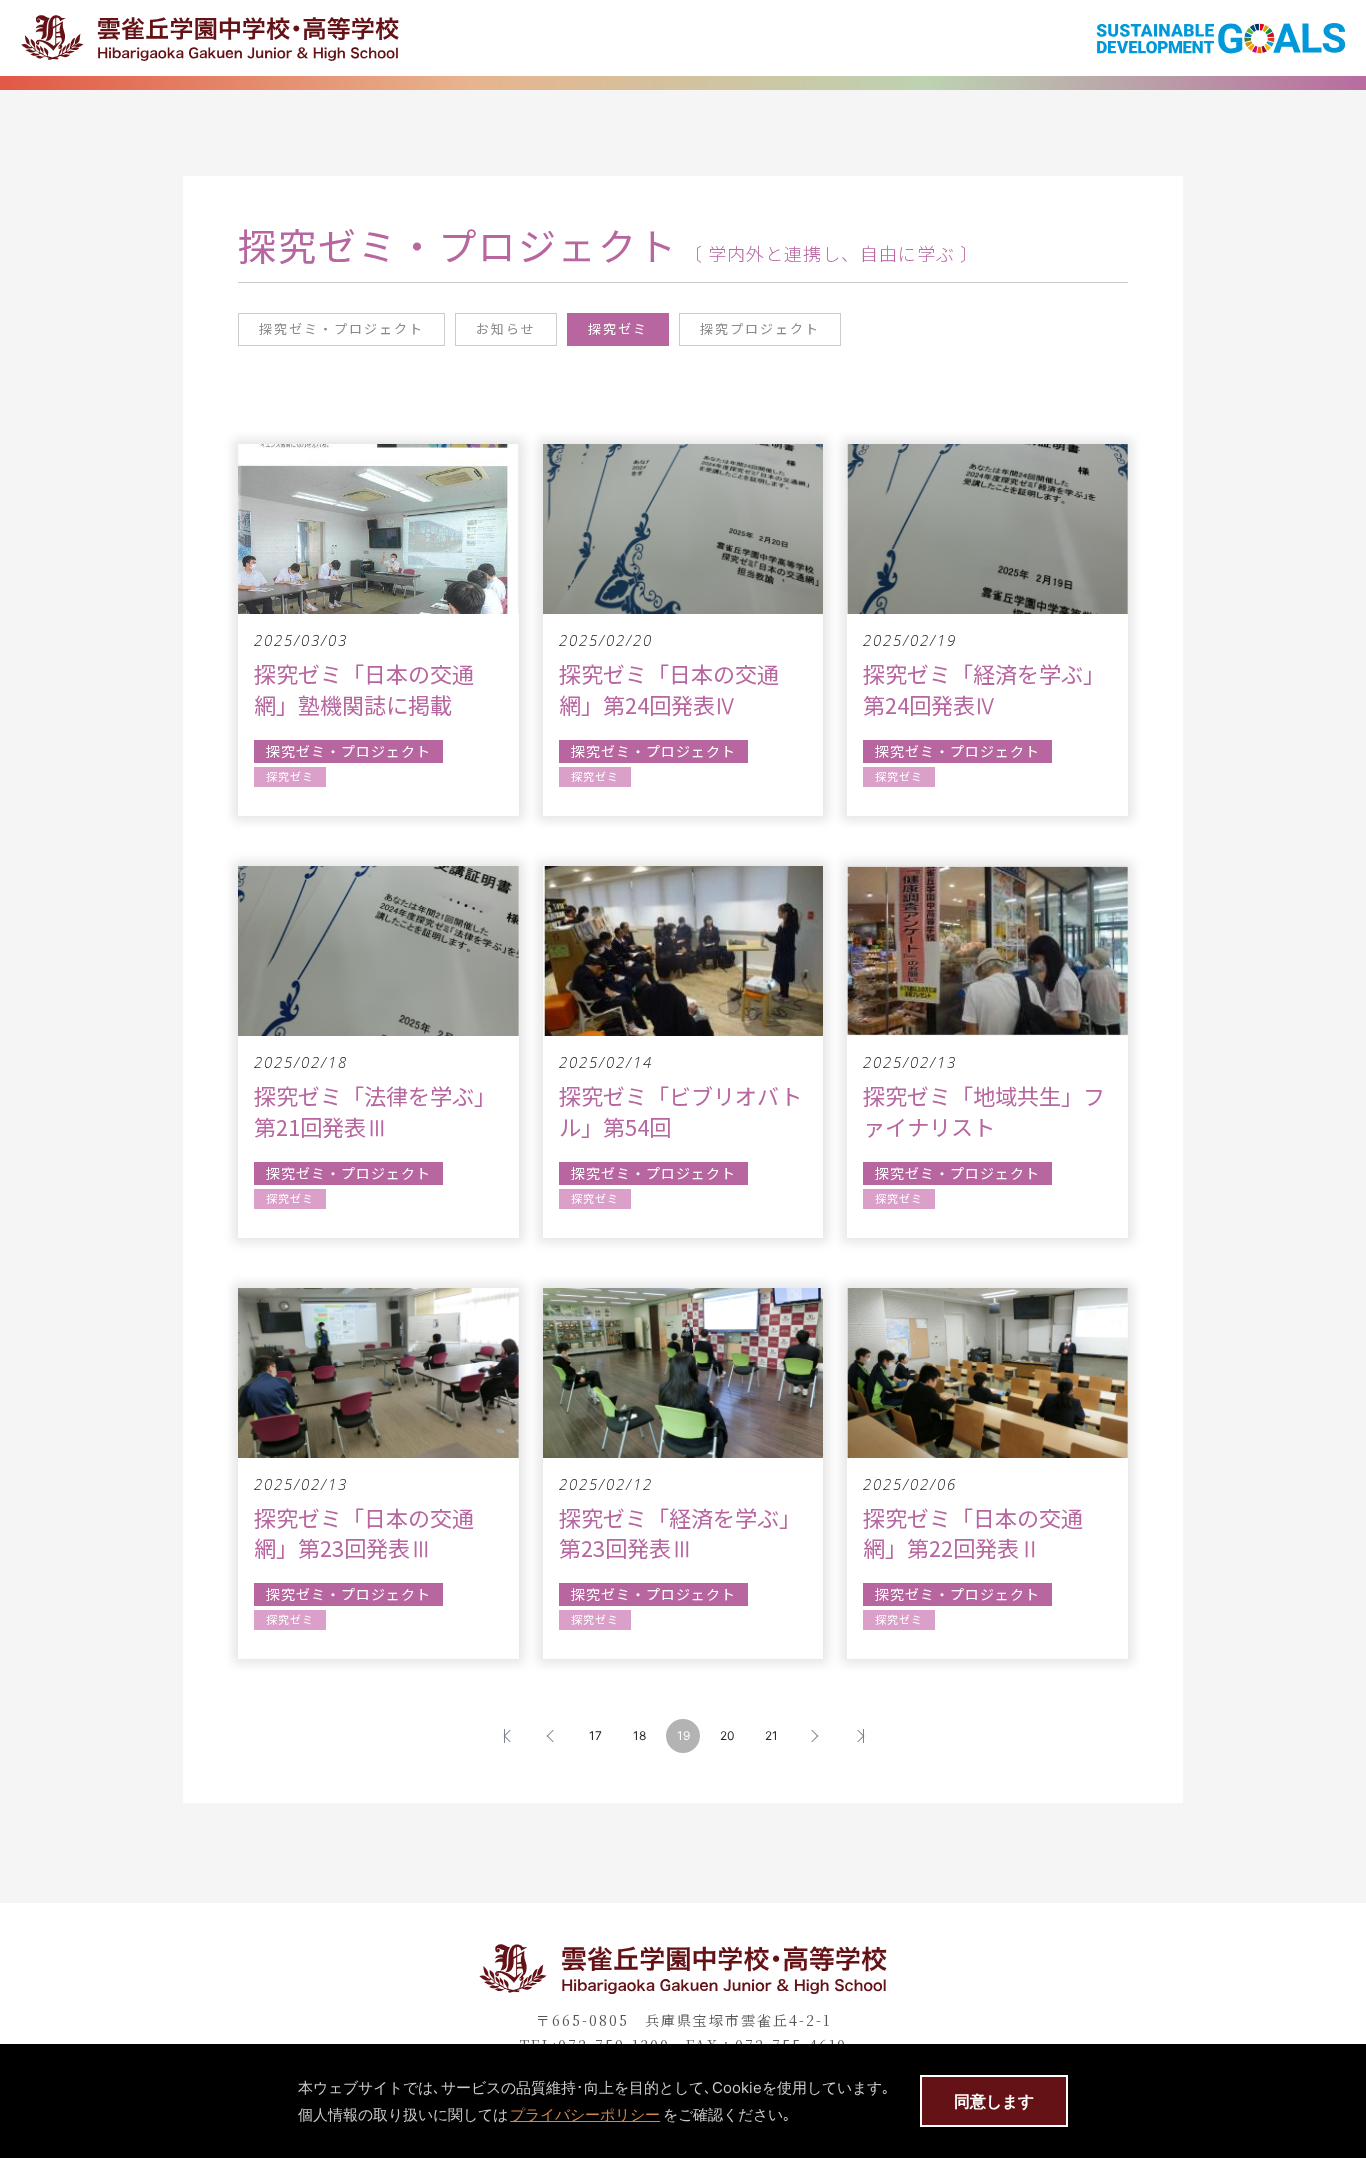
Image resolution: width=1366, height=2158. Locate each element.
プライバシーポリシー (585, 2114)
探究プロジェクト (760, 328)
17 (595, 1735)
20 (727, 1735)
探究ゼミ (618, 328)
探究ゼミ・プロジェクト (341, 328)
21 (771, 1735)
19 (683, 1735)
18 (639, 1735)
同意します (994, 2101)
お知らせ (506, 328)
